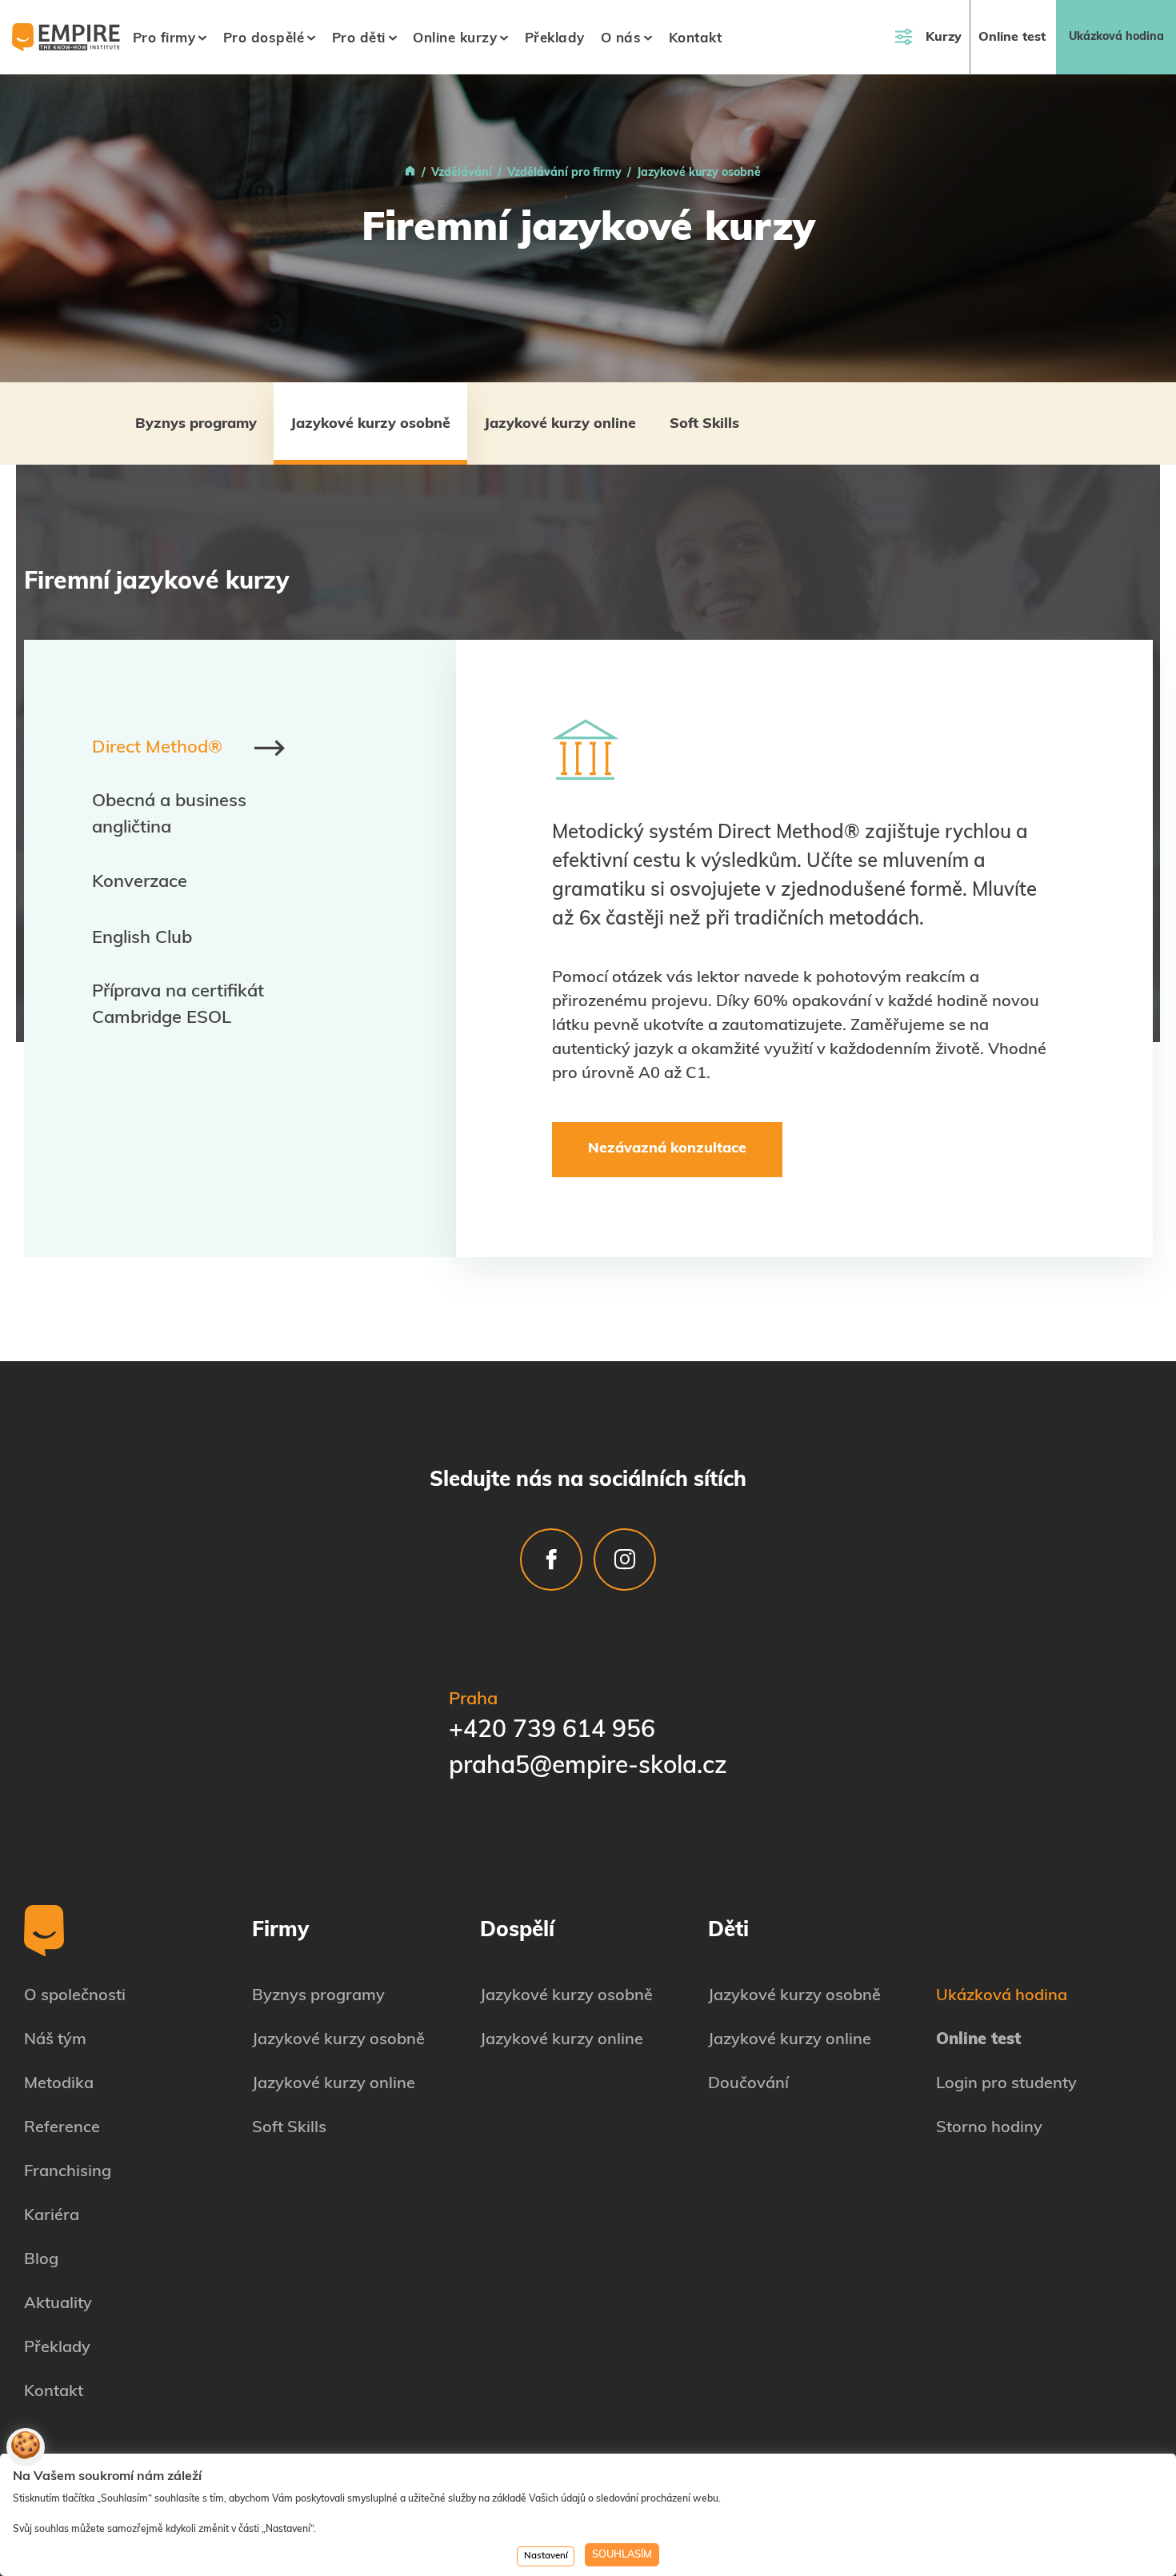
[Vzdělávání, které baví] (410, 173)
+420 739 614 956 (552, 1731)
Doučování (748, 2084)
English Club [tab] (142, 939)
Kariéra (52, 2216)
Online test (1012, 38)
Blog (41, 2260)
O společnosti (75, 1996)
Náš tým (55, 2040)
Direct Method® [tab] (157, 748)
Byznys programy (196, 425)
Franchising (68, 2172)
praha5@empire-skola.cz (588, 1767)
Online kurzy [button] (455, 39)
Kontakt (696, 39)
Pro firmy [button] (164, 39)
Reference (62, 2128)
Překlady (555, 39)
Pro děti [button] (359, 39)
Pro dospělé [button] (264, 39)
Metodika (59, 2084)
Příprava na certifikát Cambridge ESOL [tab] (178, 1005)
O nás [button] (621, 39)
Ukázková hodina (1116, 37)
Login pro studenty (1006, 2084)
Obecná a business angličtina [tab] (169, 815)
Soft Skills (704, 425)
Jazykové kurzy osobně (370, 425)
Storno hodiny (989, 2128)
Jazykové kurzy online (560, 425)
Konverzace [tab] (140, 883)
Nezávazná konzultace (667, 1149)
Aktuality (58, 2304)
